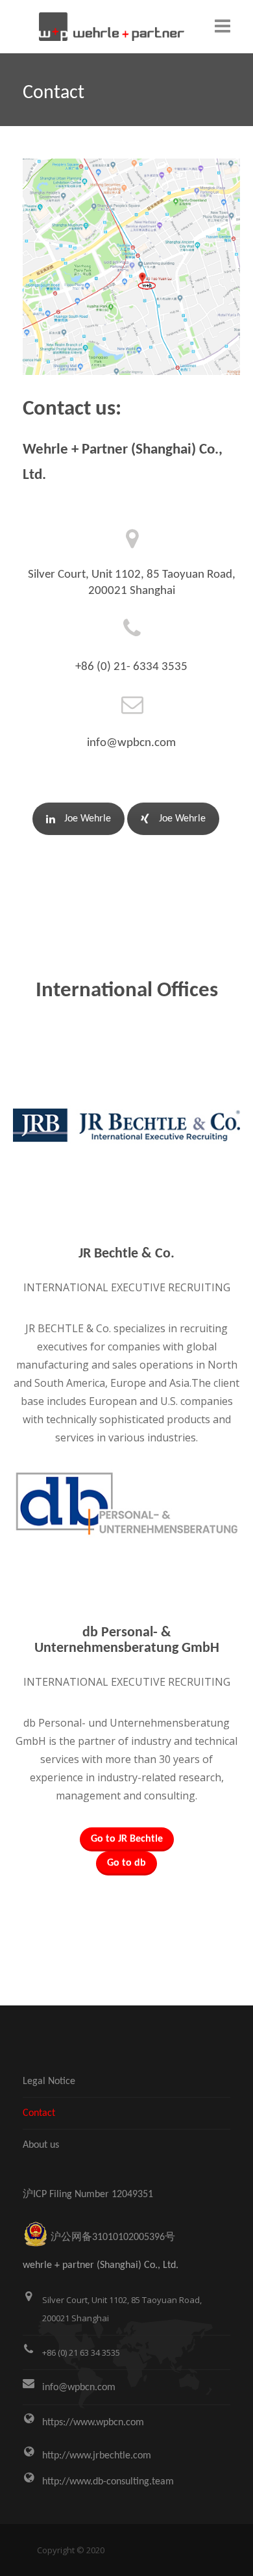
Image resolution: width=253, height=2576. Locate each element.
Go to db (126, 1863)
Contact (39, 2113)
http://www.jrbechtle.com (97, 2456)
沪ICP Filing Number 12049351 (88, 2195)
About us (41, 2145)
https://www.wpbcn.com (93, 2423)
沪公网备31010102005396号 (113, 2237)
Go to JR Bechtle (127, 1839)
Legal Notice (49, 2081)
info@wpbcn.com (79, 2388)
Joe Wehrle (88, 819)
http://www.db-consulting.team (108, 2482)
